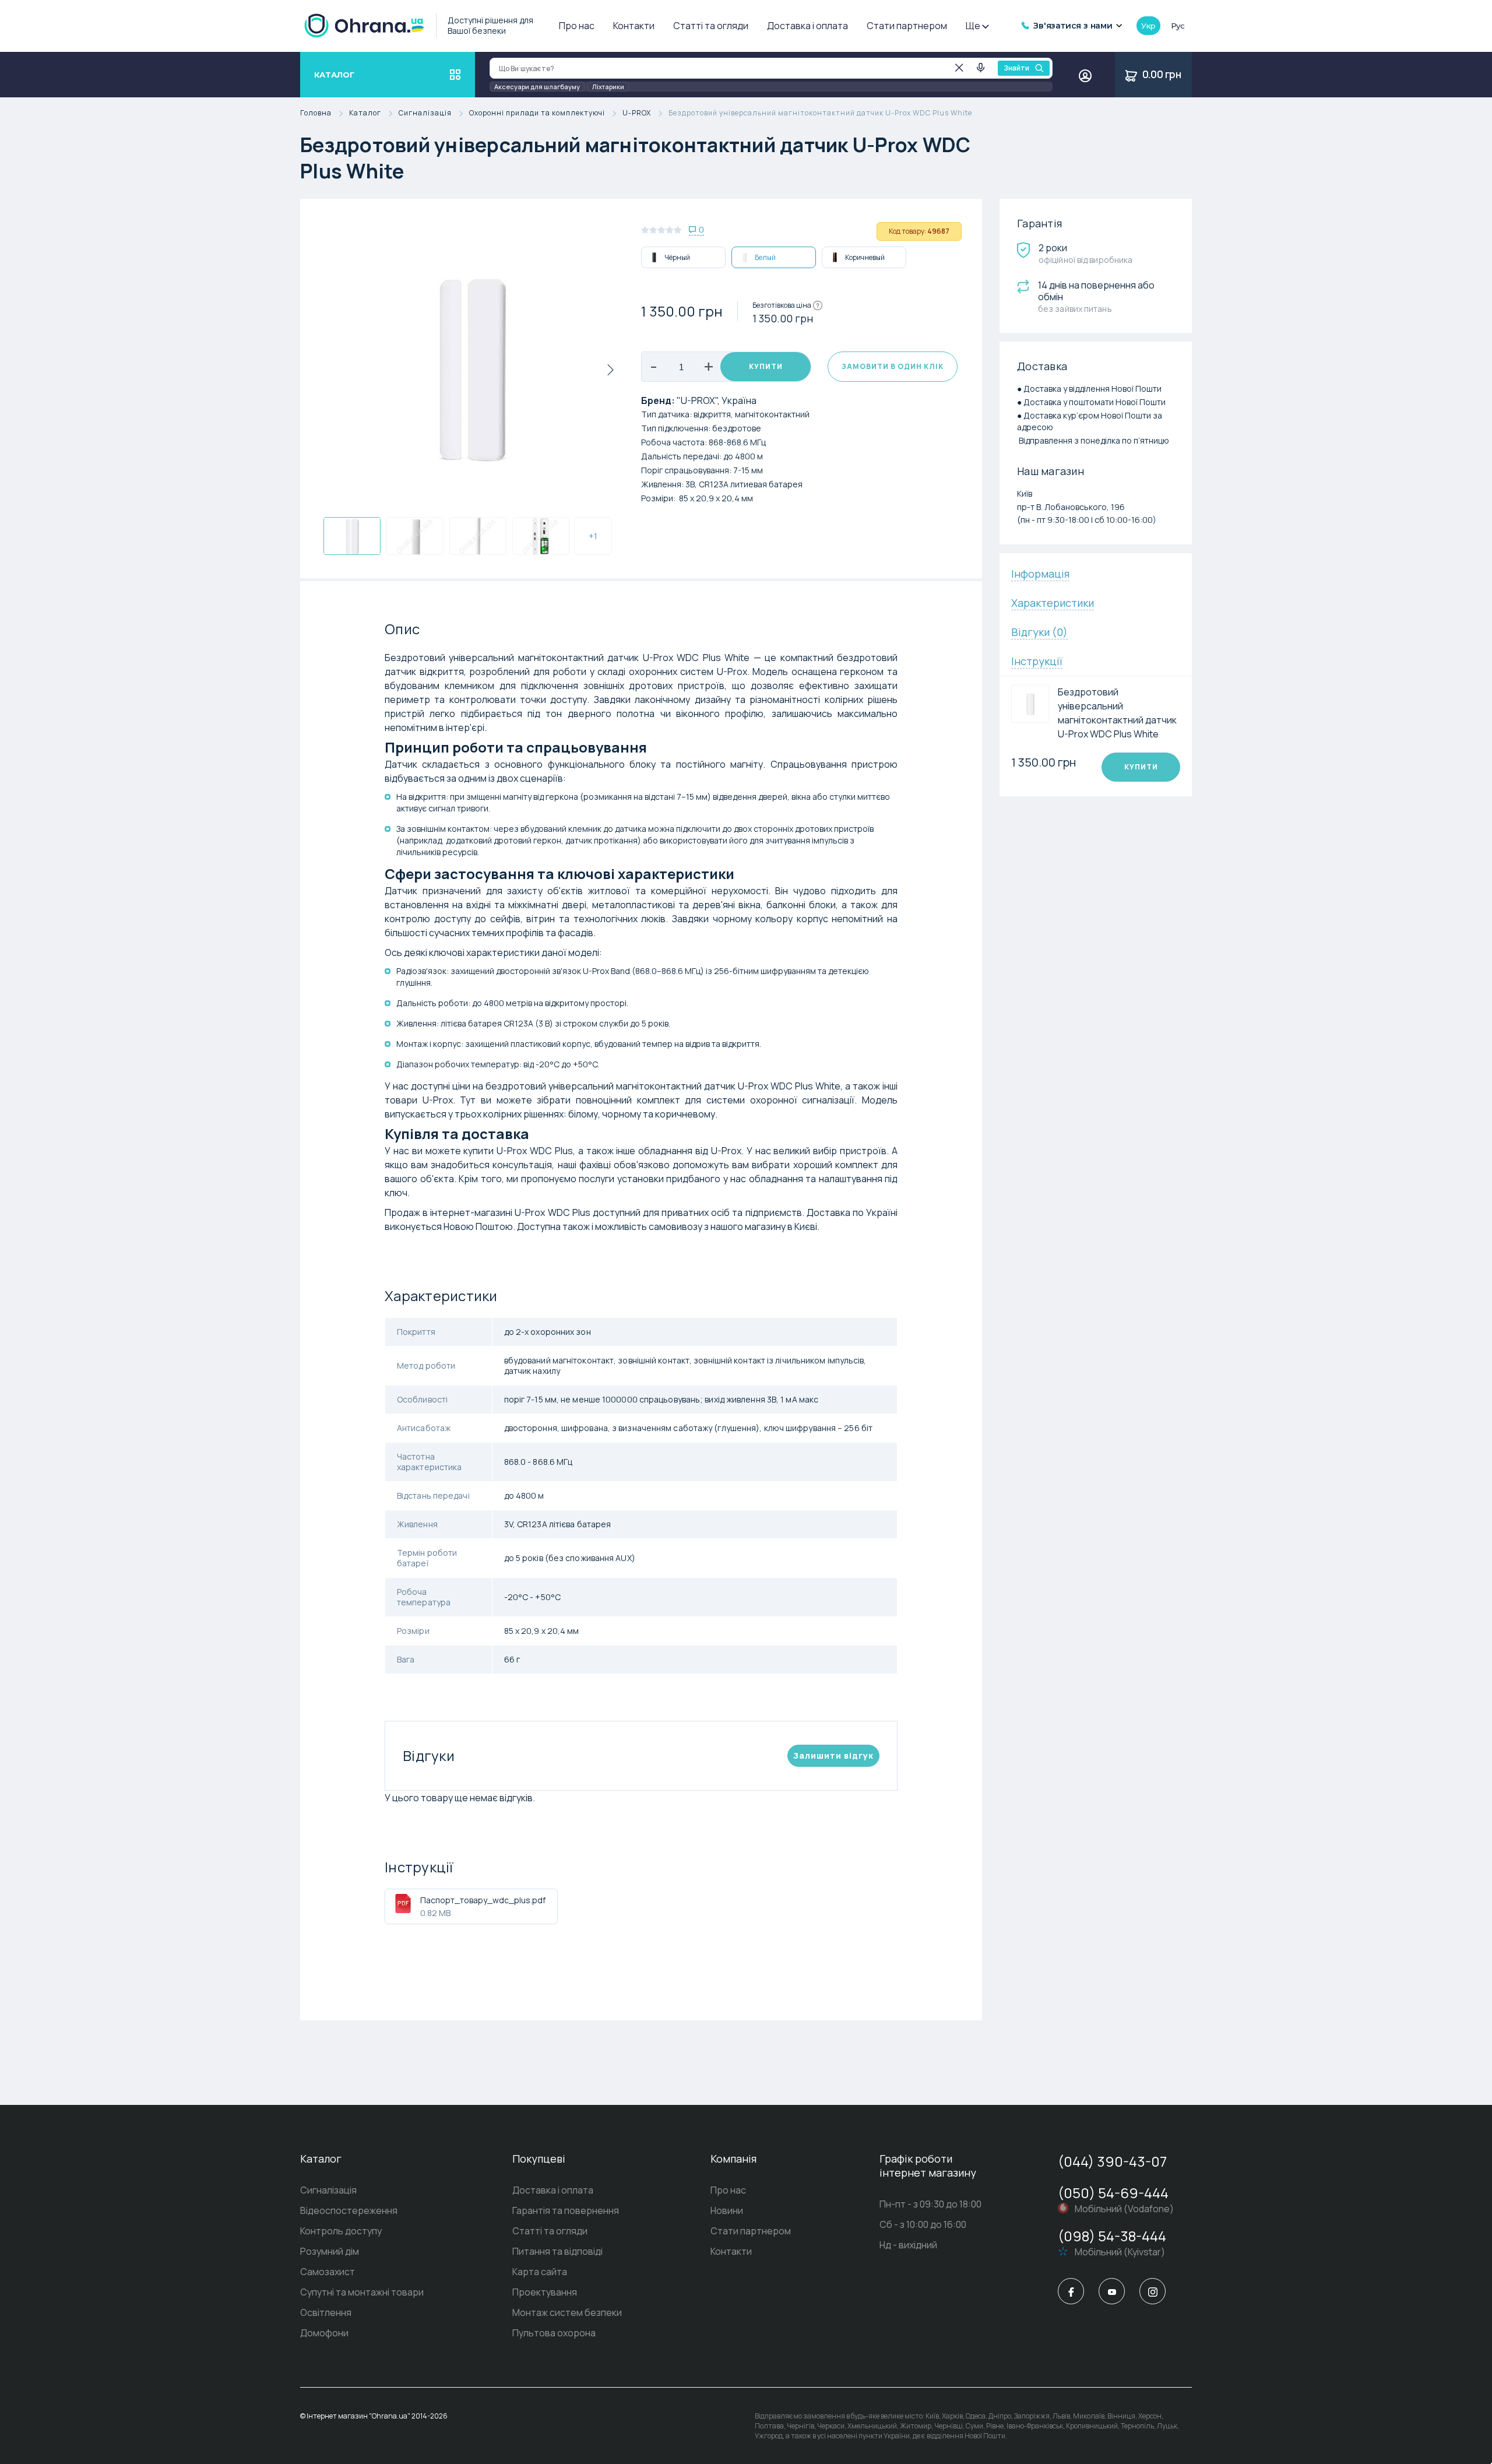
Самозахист (328, 2272)
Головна (316, 113)
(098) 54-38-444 (1112, 2236)
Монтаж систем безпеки (567, 2312)
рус (1178, 26)
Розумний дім (330, 2251)
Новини (727, 2210)
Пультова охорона (554, 2333)
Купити (766, 366)
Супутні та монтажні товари (362, 2292)
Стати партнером (907, 26)
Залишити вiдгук (833, 1755)
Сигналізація (425, 113)
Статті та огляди (711, 26)
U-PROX (637, 113)
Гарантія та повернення (566, 2210)
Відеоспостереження (349, 2210)
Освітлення (326, 2312)
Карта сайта (540, 2272)
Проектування (545, 2292)
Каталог (365, 113)
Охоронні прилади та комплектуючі (537, 113)
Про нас (577, 26)
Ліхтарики (608, 87)
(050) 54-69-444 (1113, 2193)
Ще (973, 26)
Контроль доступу (341, 2231)
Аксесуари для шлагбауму (537, 87)
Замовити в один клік (893, 366)
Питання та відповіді (557, 2251)
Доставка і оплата (807, 26)
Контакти (634, 26)
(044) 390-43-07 (1112, 2161)
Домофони (324, 2333)
